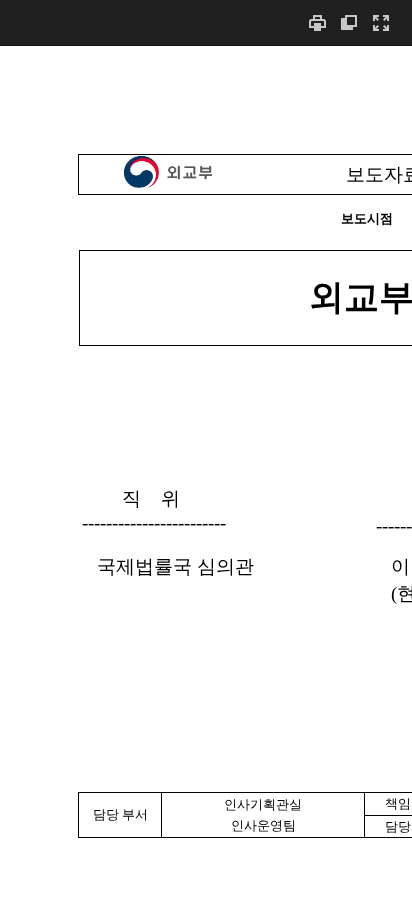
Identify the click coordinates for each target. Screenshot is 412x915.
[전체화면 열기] (381, 22)
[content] (206, 480)
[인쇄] (317, 22)
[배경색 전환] (349, 22)
